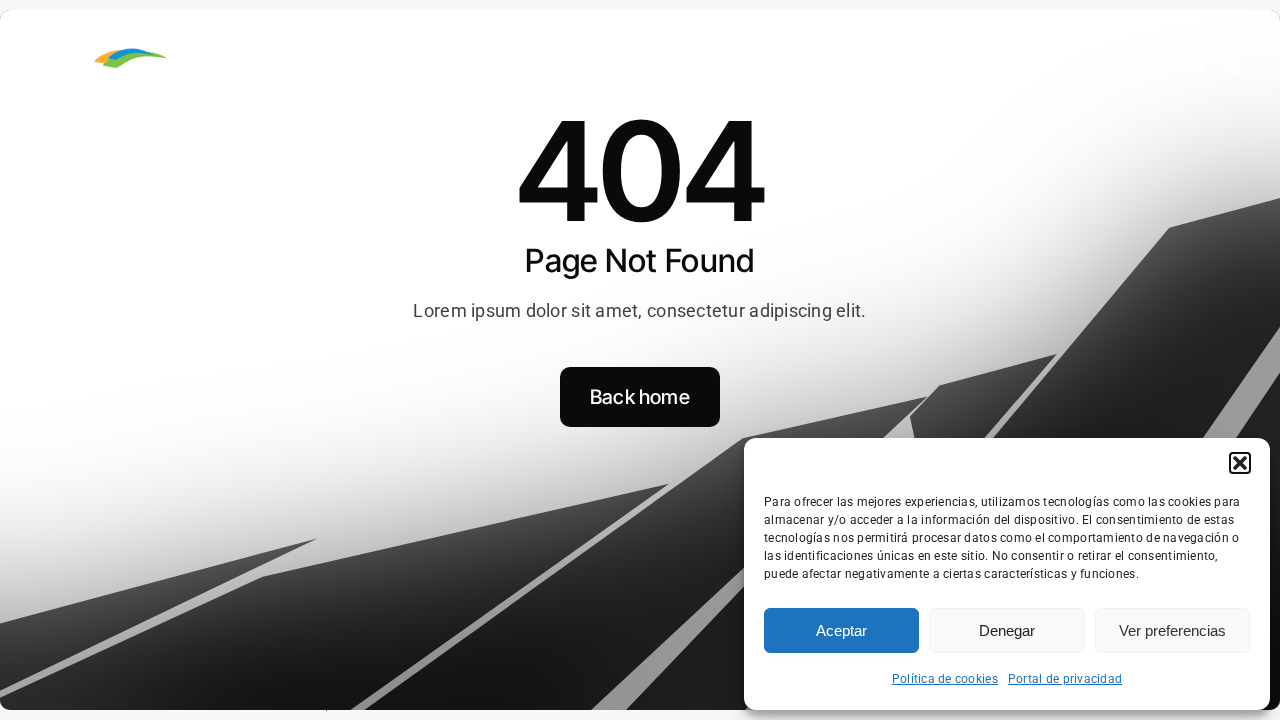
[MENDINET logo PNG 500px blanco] (181, 49)
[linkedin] (1233, 68)
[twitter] (1132, 68)
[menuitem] (1039, 69)
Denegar (1007, 630)
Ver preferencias (1172, 630)
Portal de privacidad (1065, 679)
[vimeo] (1199, 68)
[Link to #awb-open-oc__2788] (63, 69)
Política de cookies (945, 679)
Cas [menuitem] (1086, 68)
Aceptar (841, 630)
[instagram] (1166, 68)
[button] (1240, 463)
